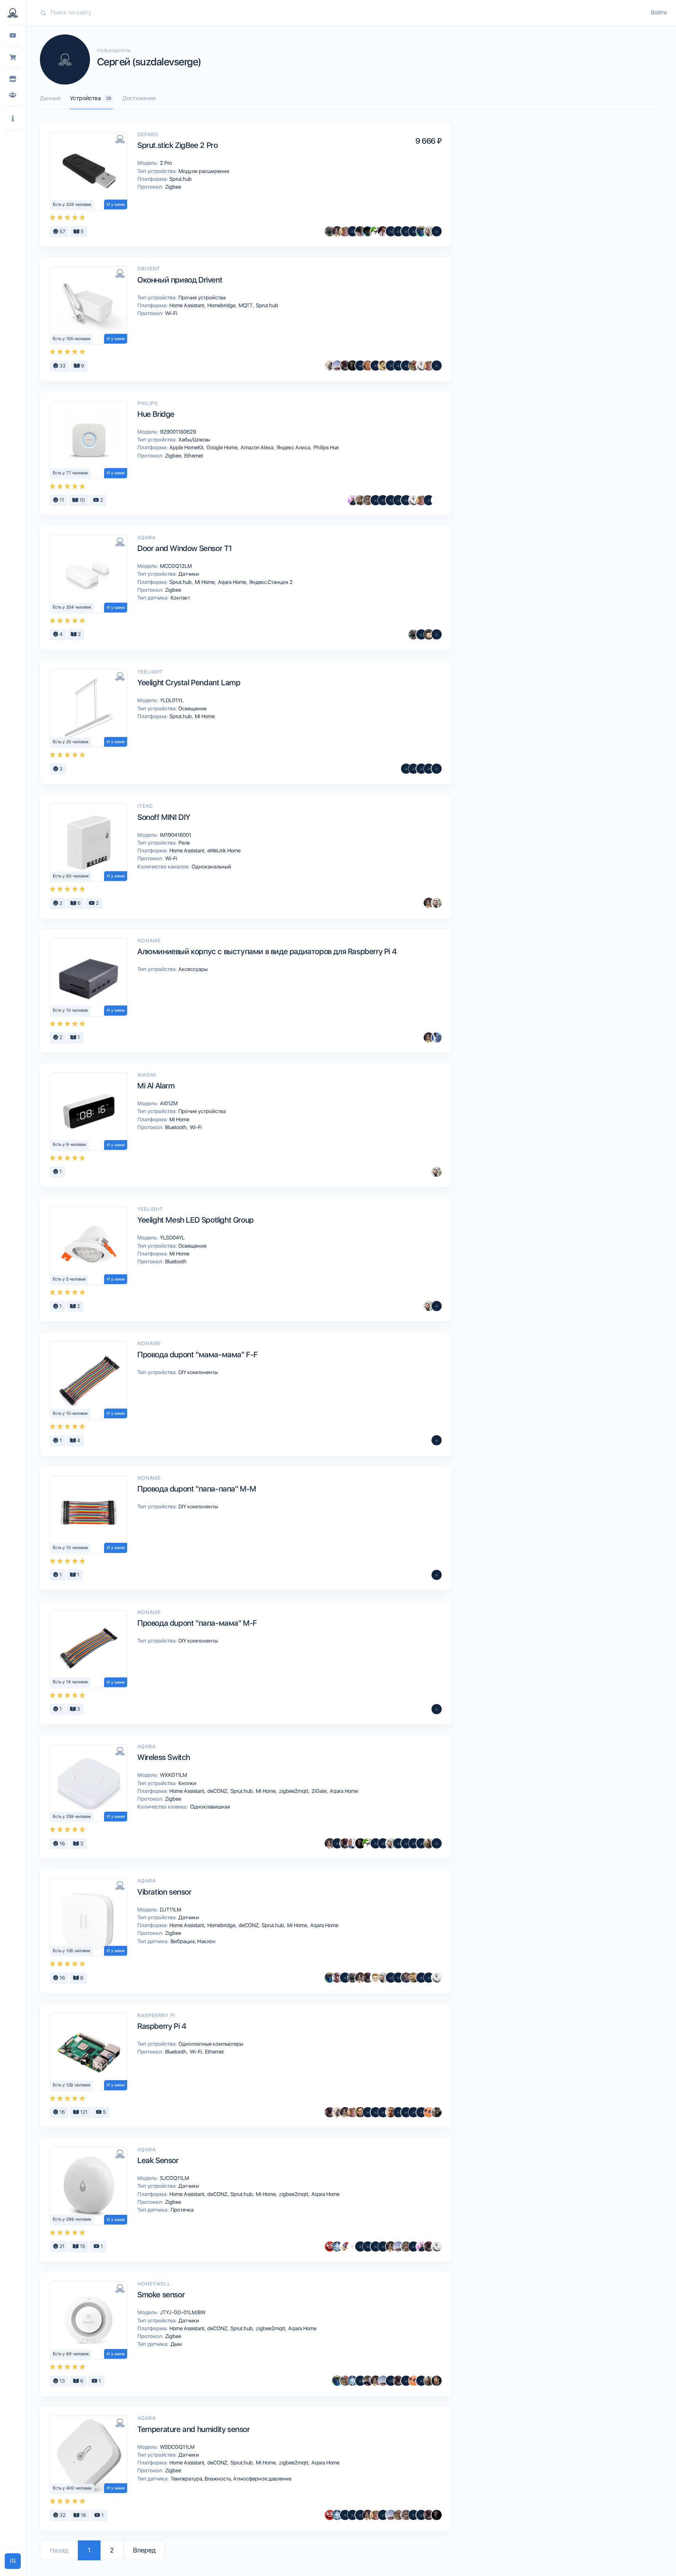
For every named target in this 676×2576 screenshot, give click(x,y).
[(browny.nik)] (376, 366)
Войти (659, 13)
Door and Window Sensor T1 (185, 548)
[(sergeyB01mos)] (406, 366)
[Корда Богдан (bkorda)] (360, 500)
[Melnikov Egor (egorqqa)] (421, 1843)
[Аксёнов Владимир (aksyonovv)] (421, 366)
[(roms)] (368, 2246)
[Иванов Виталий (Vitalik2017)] (421, 231)
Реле (183, 843)
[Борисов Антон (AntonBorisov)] (406, 2112)
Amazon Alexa (258, 447)
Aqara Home (233, 582)
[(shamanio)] (360, 2381)
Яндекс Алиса (294, 447)
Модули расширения (203, 171)
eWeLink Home (223, 850)
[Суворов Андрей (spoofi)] (437, 1038)
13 (62, 2381)
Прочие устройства (201, 297)
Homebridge (222, 305)
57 (62, 231)
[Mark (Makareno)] (429, 1843)
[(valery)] (398, 500)
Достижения (139, 98)
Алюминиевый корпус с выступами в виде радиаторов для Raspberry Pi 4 (267, 951)
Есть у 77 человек (71, 473)
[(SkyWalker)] (398, 366)
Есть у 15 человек (70, 1413)
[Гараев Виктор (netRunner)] (368, 500)
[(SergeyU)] (376, 2246)
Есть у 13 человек (71, 1010)
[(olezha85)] (406, 500)
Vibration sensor (165, 1892)
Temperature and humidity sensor (194, 2429)
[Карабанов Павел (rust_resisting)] (383, 366)
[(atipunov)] (421, 1978)
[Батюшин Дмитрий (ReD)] (330, 2246)
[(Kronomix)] (383, 2515)
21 (61, 2246)
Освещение (192, 708)
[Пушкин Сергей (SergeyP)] (368, 231)
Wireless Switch (164, 1757)
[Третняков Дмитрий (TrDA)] (368, 366)
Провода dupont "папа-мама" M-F (197, 1623)
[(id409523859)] (406, 1843)
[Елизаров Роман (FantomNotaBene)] (337, 1978)
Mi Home (205, 582)
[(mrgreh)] (421, 634)
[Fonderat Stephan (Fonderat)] (406, 1978)
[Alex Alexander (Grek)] (376, 2112)
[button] (13, 119)
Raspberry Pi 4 (162, 2026)
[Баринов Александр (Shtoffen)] (414, 1843)
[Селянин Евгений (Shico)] (330, 366)
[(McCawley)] (398, 231)
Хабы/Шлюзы (194, 440)
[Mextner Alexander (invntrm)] (391, 2112)
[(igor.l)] (383, 2112)
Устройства (91, 98)
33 (62, 366)
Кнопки (187, 1783)
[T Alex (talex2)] (376, 1978)
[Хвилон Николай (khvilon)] (437, 366)
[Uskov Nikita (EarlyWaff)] (352, 500)
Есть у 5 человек (69, 1279)
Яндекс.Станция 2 (270, 582)
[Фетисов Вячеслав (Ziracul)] (368, 2381)
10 (82, 500)
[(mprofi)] (352, 231)
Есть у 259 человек (72, 1817)
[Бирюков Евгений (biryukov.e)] (437, 500)
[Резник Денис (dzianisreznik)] (437, 2112)
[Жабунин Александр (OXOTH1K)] (337, 2246)
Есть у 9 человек (70, 1145)
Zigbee (173, 187)
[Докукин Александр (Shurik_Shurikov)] (337, 231)
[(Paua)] (360, 2246)
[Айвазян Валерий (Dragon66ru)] (437, 231)
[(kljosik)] (437, 1843)
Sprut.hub (180, 179)
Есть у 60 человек (71, 876)
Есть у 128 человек (72, 2085)
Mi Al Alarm (156, 1086)
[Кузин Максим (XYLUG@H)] (414, 231)
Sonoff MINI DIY (164, 817)
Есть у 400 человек (72, 2488)
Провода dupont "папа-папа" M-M (197, 1489)
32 (62, 2515)
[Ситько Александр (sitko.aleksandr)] (352, 1843)
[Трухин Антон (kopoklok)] (429, 231)
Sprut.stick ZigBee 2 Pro (177, 145)
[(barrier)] (345, 1978)
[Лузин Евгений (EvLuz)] (414, 366)
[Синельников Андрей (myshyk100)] (376, 231)
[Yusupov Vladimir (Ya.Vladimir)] (368, 2112)
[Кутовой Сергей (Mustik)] (345, 2246)
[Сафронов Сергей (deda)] (345, 231)
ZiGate (320, 1791)
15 (82, 2246)
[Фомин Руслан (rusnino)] (360, 2112)
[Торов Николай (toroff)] (352, 2246)
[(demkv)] (437, 1306)
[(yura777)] (391, 1978)
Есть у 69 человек (71, 2354)
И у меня (116, 204)
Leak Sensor (158, 2160)
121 (83, 2112)
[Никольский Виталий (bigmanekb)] (337, 366)
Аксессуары (192, 969)
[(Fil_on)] (421, 769)
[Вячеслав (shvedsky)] (437, 2381)
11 (61, 500)
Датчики (188, 574)
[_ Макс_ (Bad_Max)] (429, 634)
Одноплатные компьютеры (210, 2044)
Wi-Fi (171, 313)
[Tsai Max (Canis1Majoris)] (360, 231)
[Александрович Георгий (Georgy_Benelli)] (345, 366)
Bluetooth (176, 1127)
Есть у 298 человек (72, 2219)
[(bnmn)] (437, 634)
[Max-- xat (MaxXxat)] (383, 231)
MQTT (246, 305)
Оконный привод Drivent (180, 280)
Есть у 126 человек (72, 1951)
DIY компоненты (198, 1372)
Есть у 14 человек (71, 1682)
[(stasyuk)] (406, 2381)
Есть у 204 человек (72, 607)
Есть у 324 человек (72, 204)
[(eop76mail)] (406, 231)
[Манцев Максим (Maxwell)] (414, 1978)
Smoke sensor (161, 2295)
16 (62, 1844)
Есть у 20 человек (71, 742)
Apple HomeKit (187, 447)
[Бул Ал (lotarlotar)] (391, 366)
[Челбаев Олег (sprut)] (330, 231)
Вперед (144, 2550)
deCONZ (218, 1791)
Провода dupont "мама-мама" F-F (198, 1355)
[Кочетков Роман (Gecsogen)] (406, 769)
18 (83, 2515)
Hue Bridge (156, 414)
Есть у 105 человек (72, 339)
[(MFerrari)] (352, 2515)
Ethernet (193, 456)
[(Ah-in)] (391, 500)
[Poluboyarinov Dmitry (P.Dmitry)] (429, 500)
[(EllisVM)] (414, 2112)
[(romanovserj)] (429, 769)
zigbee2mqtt (294, 1791)
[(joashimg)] (360, 366)
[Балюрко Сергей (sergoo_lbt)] (352, 366)
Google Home (223, 447)
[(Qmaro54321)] (391, 231)
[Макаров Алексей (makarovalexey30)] (376, 500)
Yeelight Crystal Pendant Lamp (189, 683)
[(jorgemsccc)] (414, 769)
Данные (50, 98)
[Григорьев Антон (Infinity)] (429, 2112)
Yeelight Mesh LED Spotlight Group (196, 1220)
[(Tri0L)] (437, 769)
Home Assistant (187, 305)
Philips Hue (325, 447)
